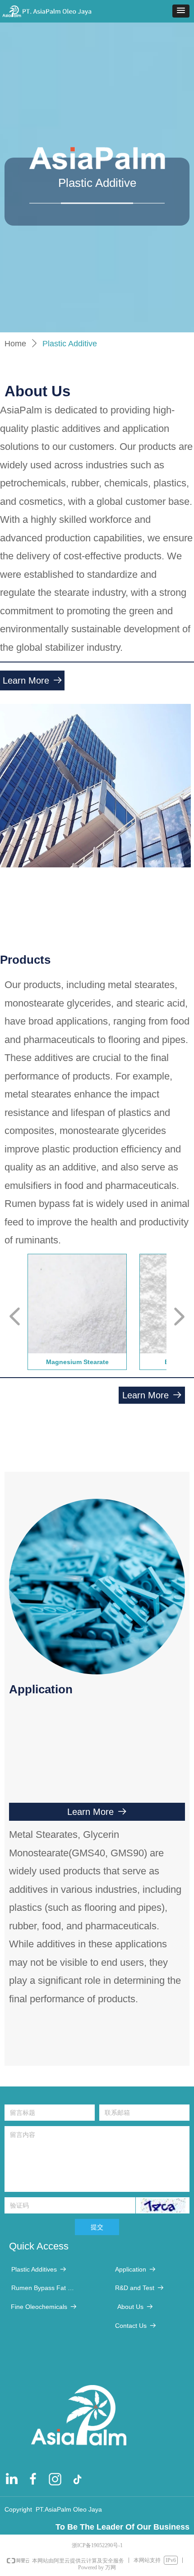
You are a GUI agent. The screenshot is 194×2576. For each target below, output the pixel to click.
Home (15, 344)
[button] (181, 11)
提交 (97, 2227)
